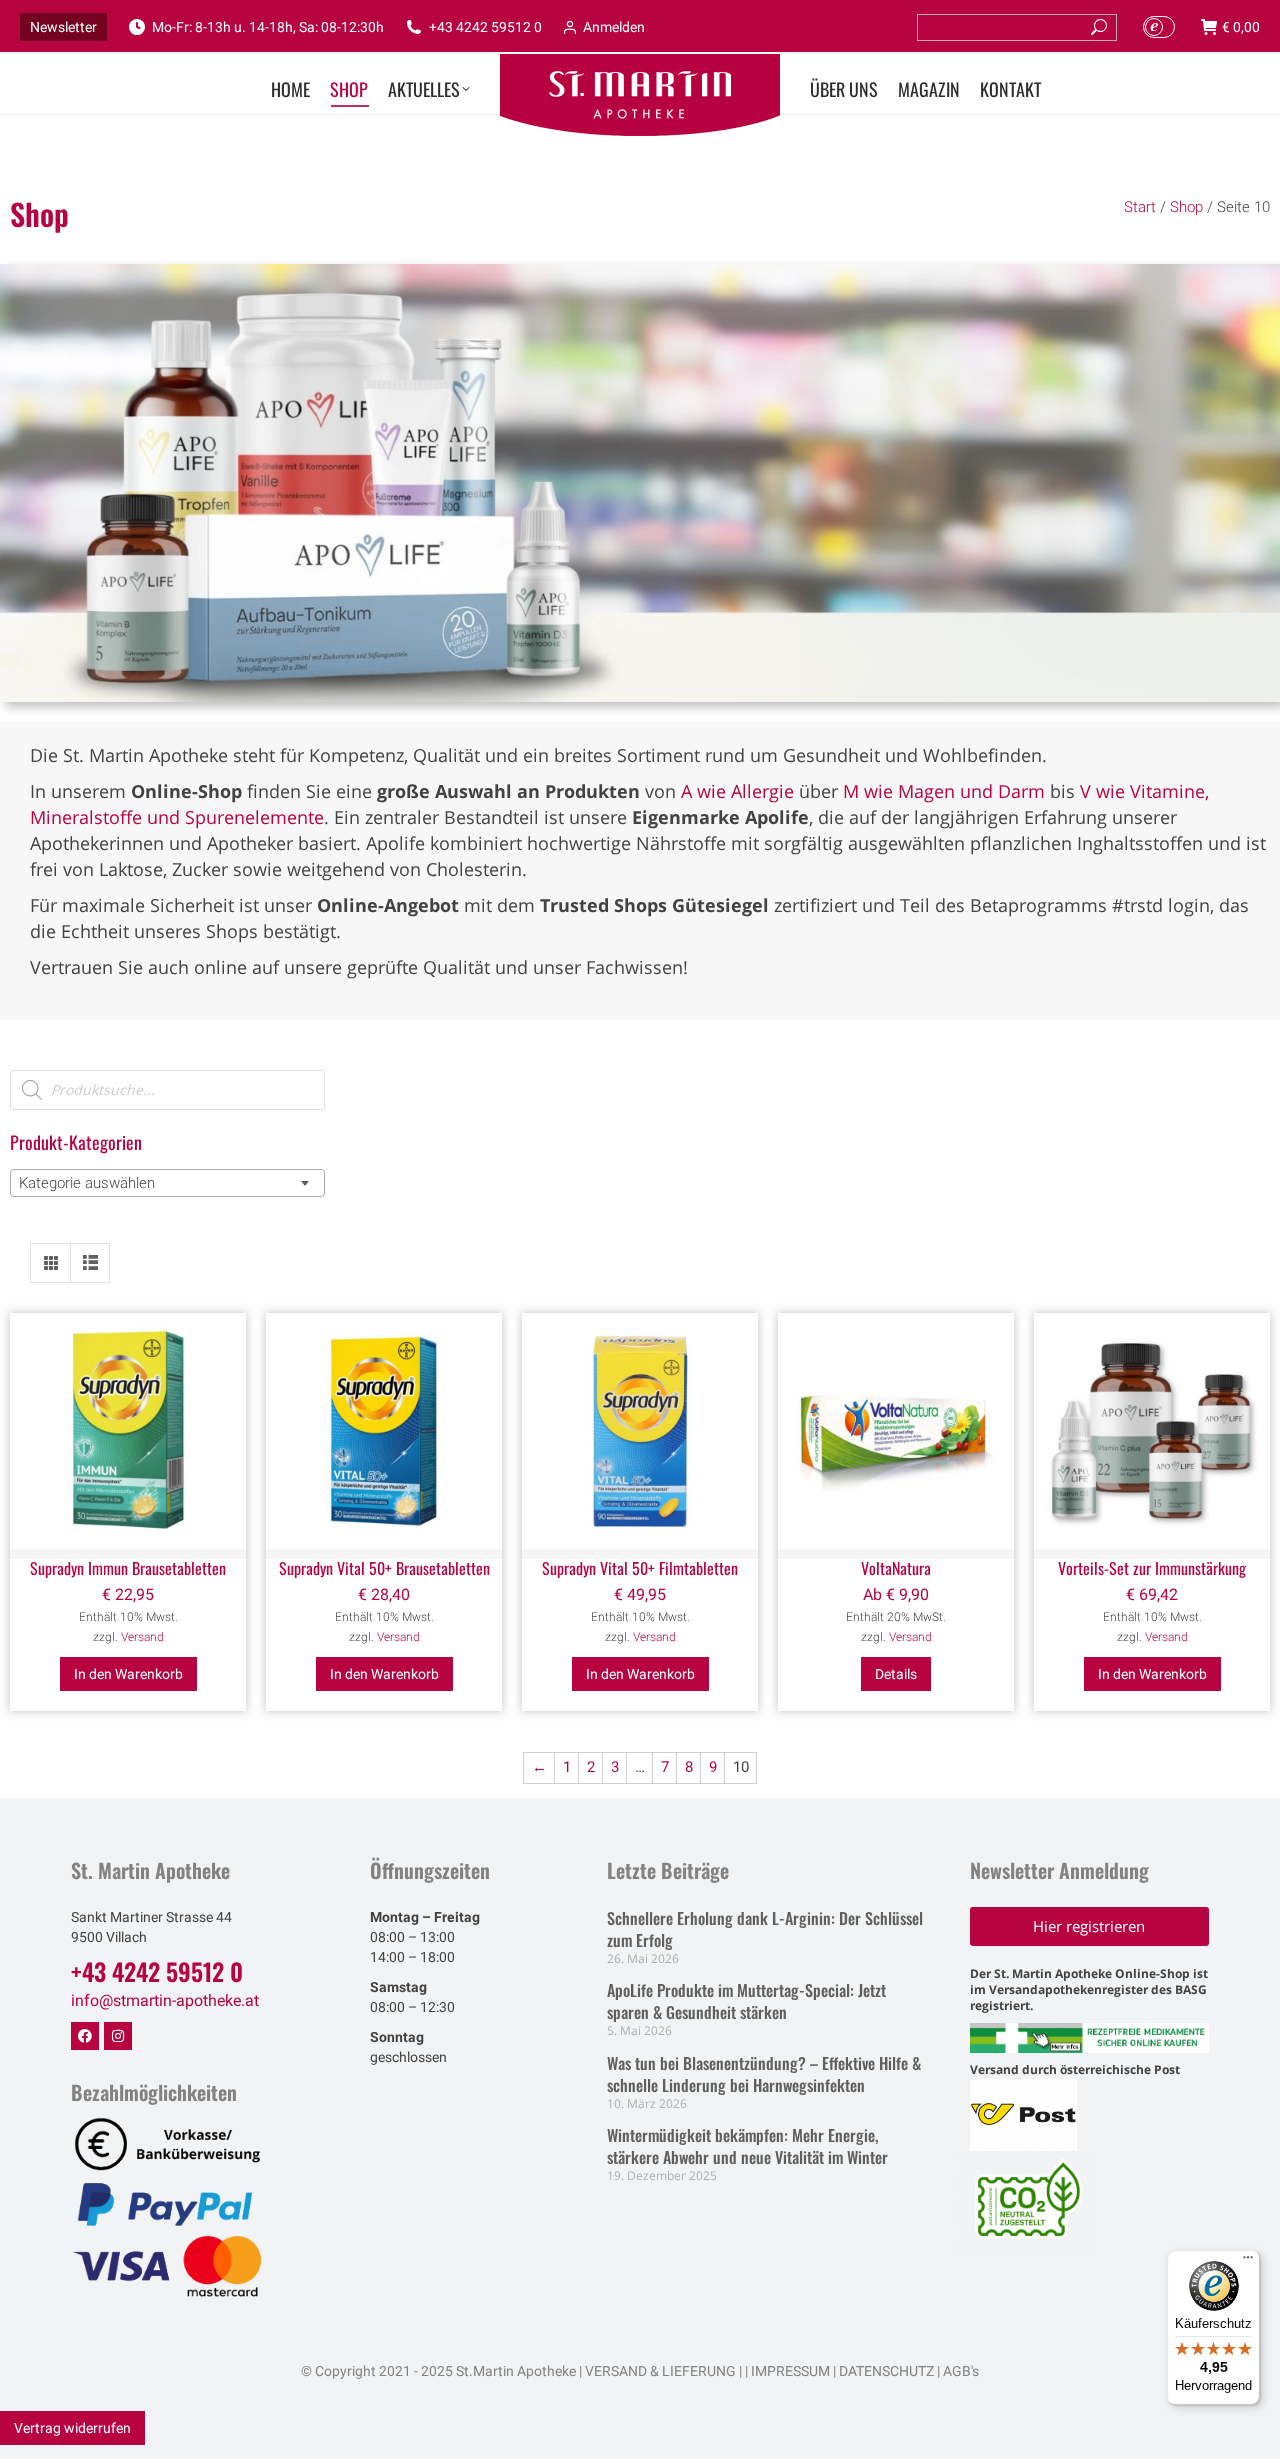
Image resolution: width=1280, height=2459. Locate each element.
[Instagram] (118, 2036)
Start (1140, 207)
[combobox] (167, 1183)
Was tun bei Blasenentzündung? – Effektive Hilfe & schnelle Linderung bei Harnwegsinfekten (764, 2074)
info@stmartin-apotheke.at (165, 2000)
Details (896, 1674)
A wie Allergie (737, 791)
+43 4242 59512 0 (485, 27)
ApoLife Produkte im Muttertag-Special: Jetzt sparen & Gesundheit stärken (746, 2001)
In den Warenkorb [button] (128, 1674)
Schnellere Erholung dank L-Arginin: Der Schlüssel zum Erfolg (765, 1929)
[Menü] (1248, 2262)
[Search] (1099, 27)
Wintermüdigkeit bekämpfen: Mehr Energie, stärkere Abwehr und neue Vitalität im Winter (747, 2146)
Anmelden (614, 27)
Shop (1186, 207)
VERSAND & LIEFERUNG (660, 2371)
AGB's (961, 2371)
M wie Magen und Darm (944, 791)
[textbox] (93, 1183)
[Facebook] (85, 2036)
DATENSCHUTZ (885, 2371)
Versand (142, 1637)
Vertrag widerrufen (72, 2428)
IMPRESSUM (790, 2371)
